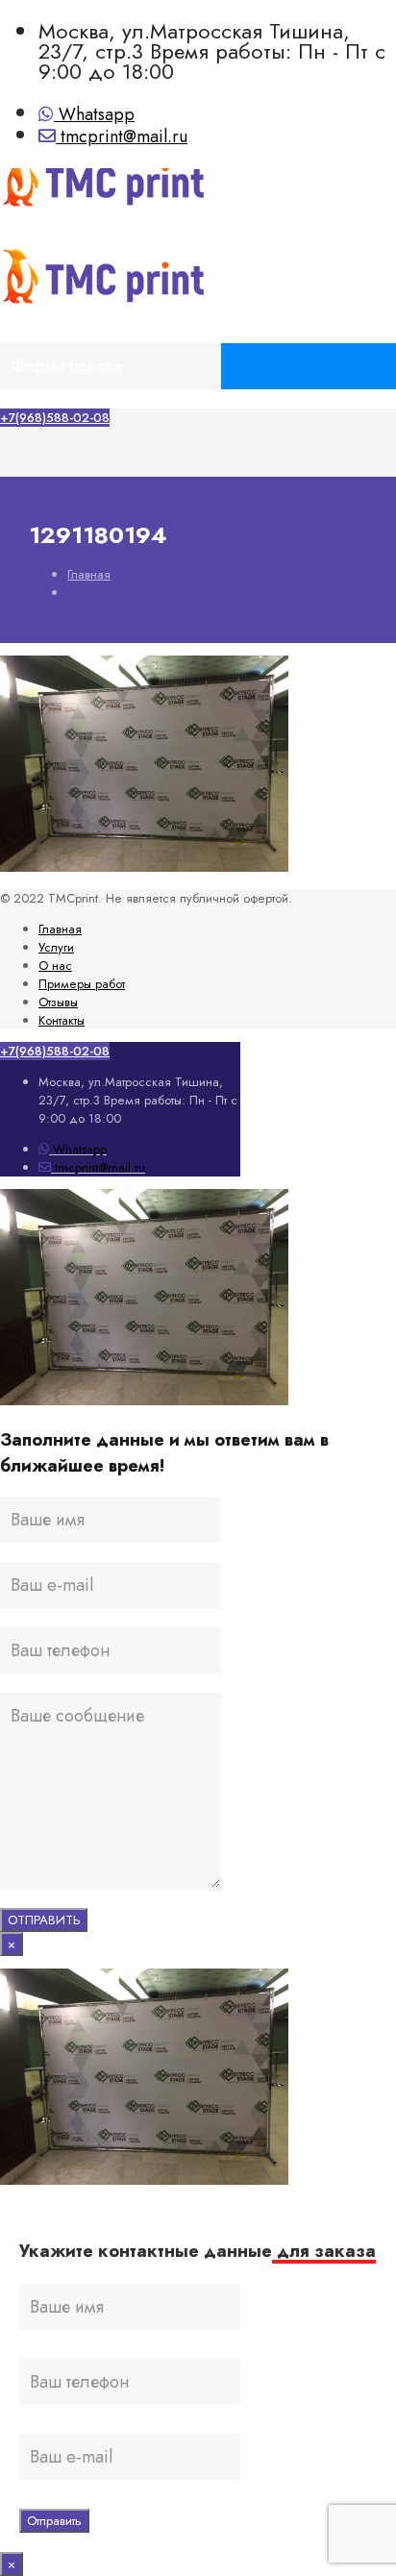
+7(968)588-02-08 (55, 418)
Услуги (56, 947)
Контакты (62, 1020)
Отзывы (58, 1002)
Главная (89, 574)
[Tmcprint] (161, 212)
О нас (55, 966)
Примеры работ (82, 984)
